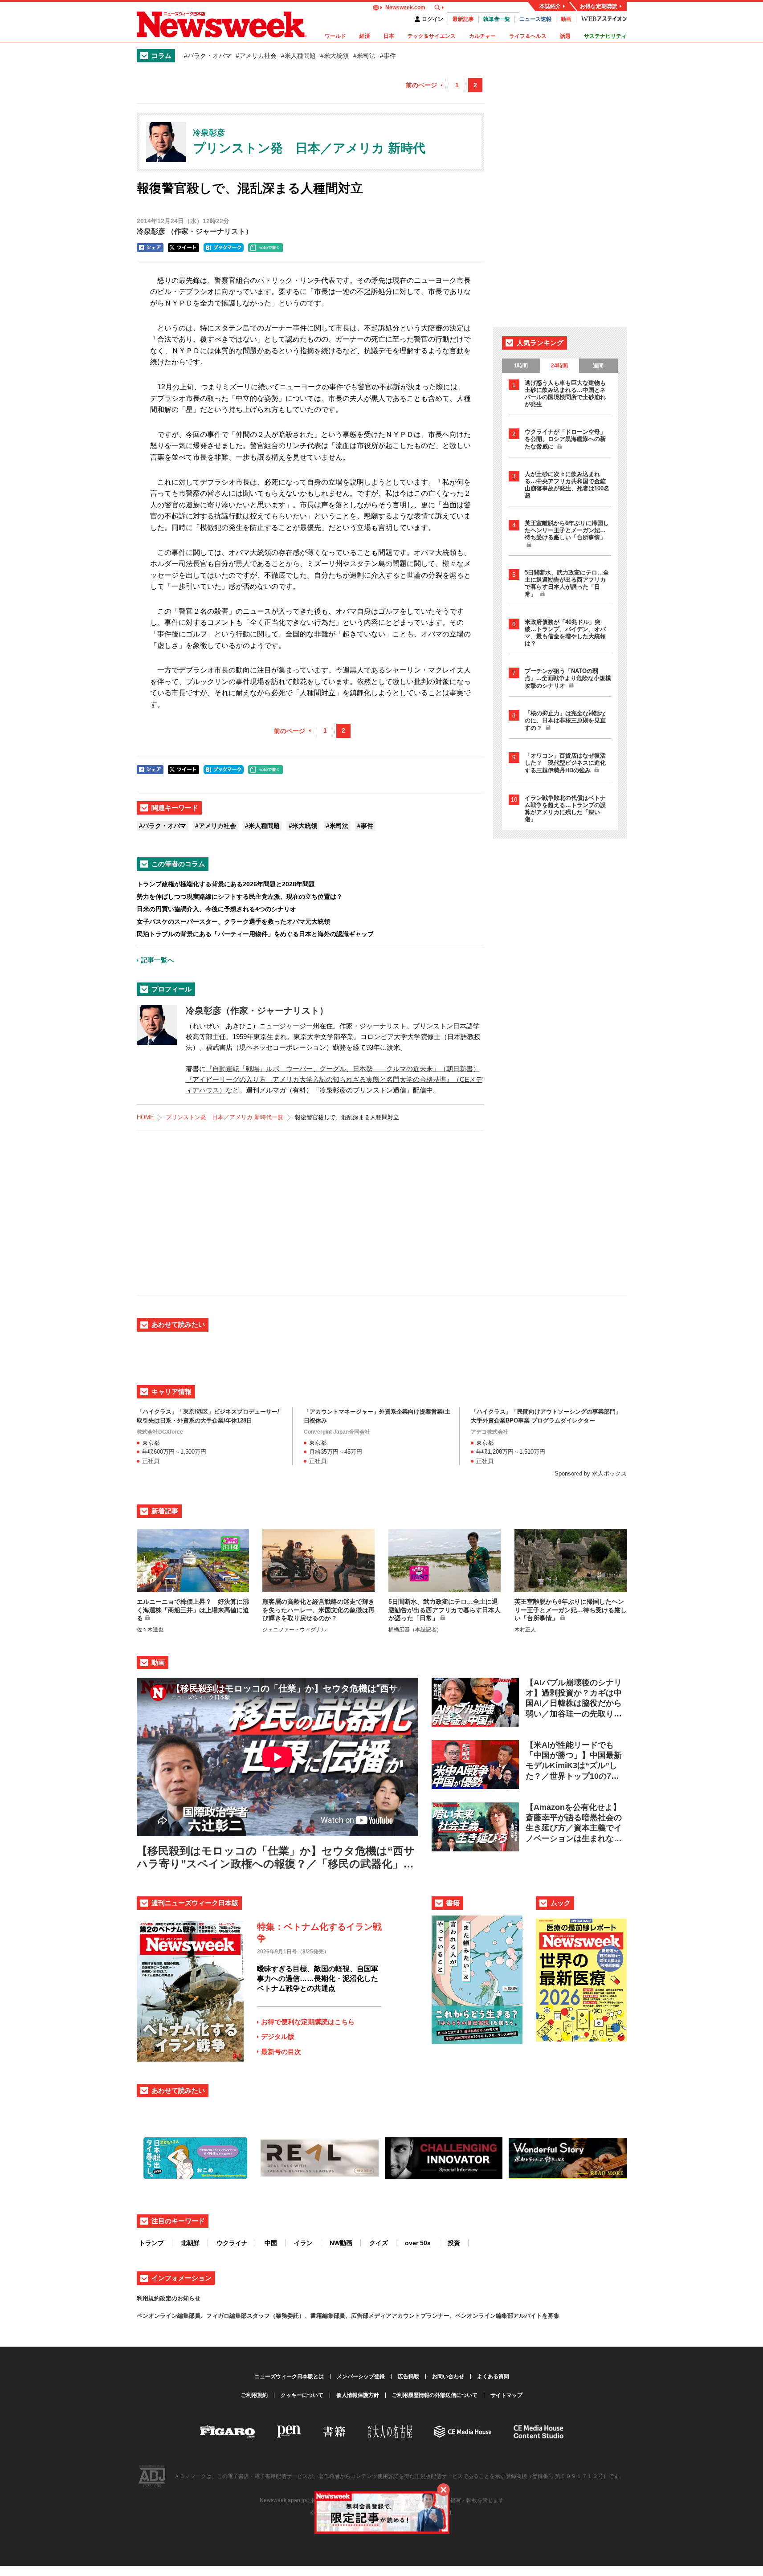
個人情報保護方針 (358, 2395)
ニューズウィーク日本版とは (289, 2376)
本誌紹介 (550, 6)
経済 (365, 36)
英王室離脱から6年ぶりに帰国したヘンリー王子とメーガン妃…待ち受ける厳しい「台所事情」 (567, 530)
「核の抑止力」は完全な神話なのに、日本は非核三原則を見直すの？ (565, 721)
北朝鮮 (190, 2243)
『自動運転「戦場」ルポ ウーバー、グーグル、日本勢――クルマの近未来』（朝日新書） (343, 1069)
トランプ (151, 2243)
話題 (565, 36)
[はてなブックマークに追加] (224, 248)
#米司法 (364, 56)
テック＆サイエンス (432, 36)
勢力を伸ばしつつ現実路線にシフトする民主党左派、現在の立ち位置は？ (240, 897)
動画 (566, 19)
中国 (271, 2243)
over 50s (418, 2243)
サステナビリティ (605, 36)
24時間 (559, 366)
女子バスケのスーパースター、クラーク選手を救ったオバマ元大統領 (233, 921)
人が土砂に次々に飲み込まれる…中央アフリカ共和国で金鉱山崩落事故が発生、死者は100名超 (567, 485)
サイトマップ (506, 2395)
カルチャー (482, 36)
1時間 (521, 366)
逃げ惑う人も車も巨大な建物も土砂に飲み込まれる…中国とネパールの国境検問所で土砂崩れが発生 (565, 393)
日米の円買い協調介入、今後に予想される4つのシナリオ (216, 909)
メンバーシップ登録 (361, 2376)
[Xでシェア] (184, 248)
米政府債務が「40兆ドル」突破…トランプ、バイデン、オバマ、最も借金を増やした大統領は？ (565, 633)
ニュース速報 (535, 19)
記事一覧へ (157, 960)
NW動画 (341, 2243)
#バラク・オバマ (208, 56)
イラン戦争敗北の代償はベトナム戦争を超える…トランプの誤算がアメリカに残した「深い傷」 (565, 809)
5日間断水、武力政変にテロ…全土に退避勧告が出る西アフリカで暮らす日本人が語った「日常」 (567, 583)
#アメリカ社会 (256, 56)
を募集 (551, 2316)
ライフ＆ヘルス (528, 36)
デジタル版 (278, 2036)
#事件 (388, 56)
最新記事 (463, 19)
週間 (598, 366)
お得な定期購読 (599, 6)
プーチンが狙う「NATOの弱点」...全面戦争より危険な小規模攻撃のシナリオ (568, 678)
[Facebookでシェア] (150, 248)
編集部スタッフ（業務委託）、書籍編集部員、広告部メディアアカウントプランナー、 (342, 2316)
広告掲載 (408, 2376)
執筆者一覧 (497, 19)
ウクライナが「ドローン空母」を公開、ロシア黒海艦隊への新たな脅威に (565, 439)
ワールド (335, 36)
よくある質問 (493, 2376)
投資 (454, 2243)
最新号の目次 (281, 2052)
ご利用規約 (254, 2395)
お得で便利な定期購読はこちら (308, 2022)
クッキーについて (302, 2395)
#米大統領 (335, 56)
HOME (145, 1117)
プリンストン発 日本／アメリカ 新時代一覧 (224, 1117)
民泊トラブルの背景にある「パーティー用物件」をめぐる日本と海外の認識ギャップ (255, 934)
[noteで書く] (265, 248)
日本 (389, 36)
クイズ (379, 2243)
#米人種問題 (298, 56)
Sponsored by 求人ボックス (591, 1473)
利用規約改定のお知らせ (169, 2298)
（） (195, 231)
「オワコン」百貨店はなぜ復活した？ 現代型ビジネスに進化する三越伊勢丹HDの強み (565, 763)
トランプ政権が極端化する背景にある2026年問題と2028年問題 (226, 884)
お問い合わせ (448, 2376)
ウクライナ (232, 2243)
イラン (303, 2243)
